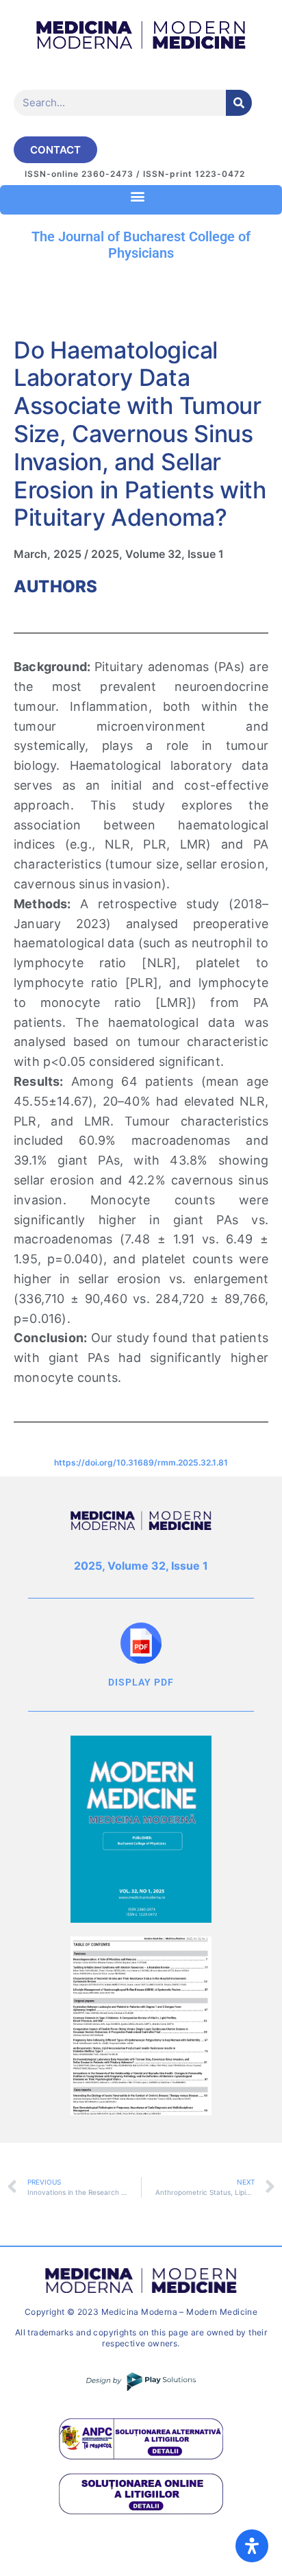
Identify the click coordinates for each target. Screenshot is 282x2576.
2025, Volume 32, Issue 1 (157, 554)
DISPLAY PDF (141, 1682)
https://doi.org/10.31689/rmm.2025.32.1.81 (141, 1462)
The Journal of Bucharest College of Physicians (141, 245)
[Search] (239, 103)
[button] (138, 196)
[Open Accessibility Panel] (252, 2546)
